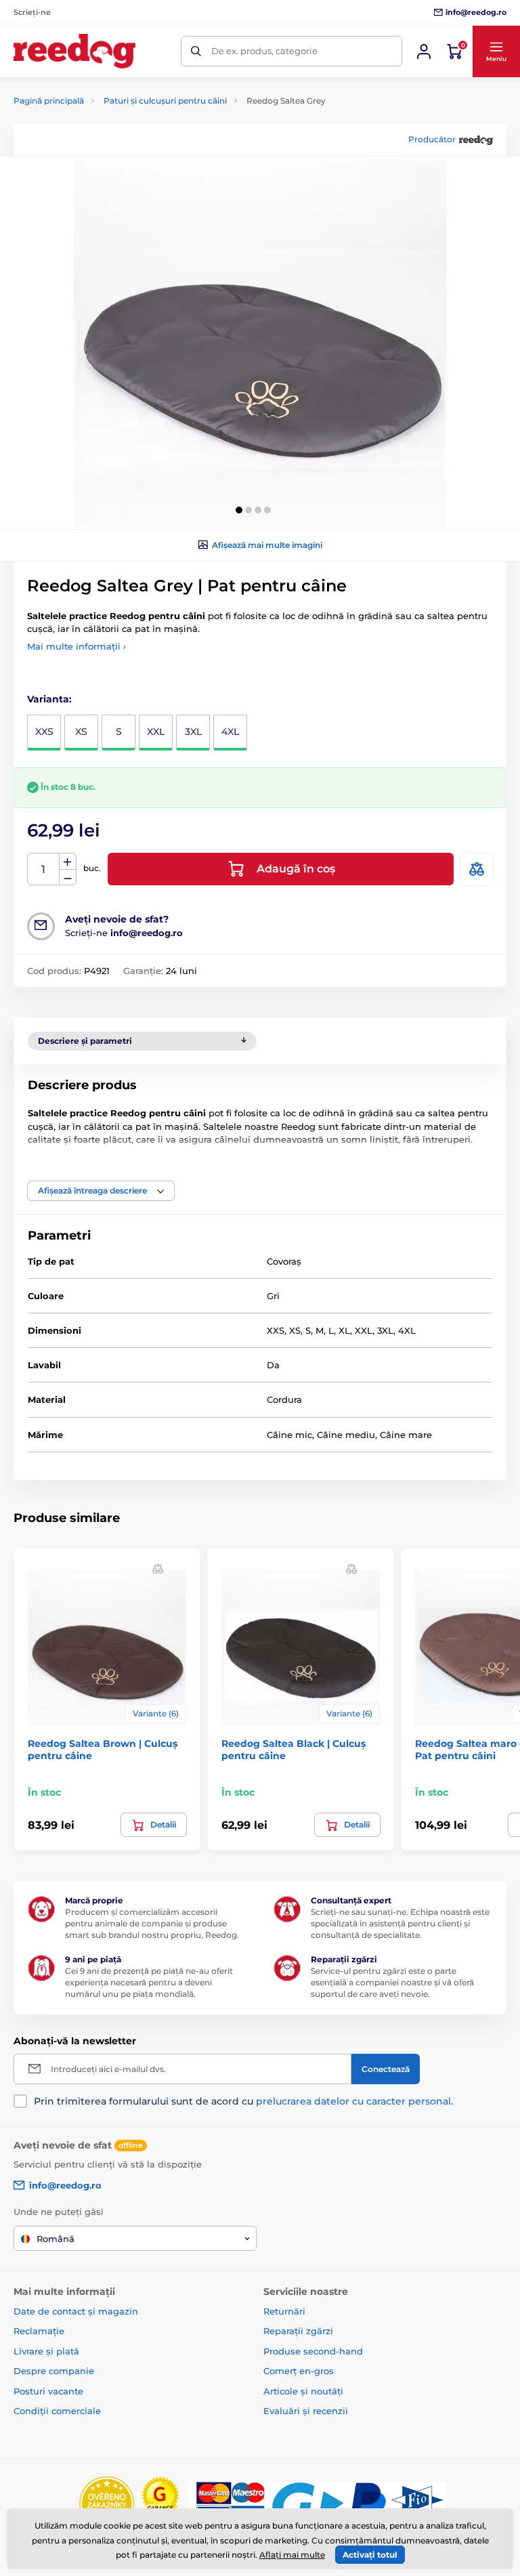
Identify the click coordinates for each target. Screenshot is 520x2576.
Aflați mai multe (292, 2555)
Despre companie (54, 2371)
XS (81, 732)
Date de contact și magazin (76, 2311)
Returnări (284, 2311)
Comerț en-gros (299, 2371)
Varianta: (49, 699)
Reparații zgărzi (298, 2331)
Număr (44, 869)
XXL (156, 732)
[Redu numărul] (68, 878)
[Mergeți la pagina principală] (74, 51)
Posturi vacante (48, 2391)
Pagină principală (49, 101)
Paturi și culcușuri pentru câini (165, 101)
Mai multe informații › (77, 646)
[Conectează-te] (424, 51)
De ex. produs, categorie (264, 51)
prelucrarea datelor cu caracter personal (353, 2101)
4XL (230, 732)
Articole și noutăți (303, 2391)
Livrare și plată (46, 2351)
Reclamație (39, 2331)
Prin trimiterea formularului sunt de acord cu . (243, 2101)
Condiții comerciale (57, 2411)
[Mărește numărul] (68, 862)
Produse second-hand (313, 2351)
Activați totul (370, 2555)
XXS (44, 732)
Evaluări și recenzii (306, 2411)
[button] (496, 51)
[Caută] (196, 51)
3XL (193, 732)
